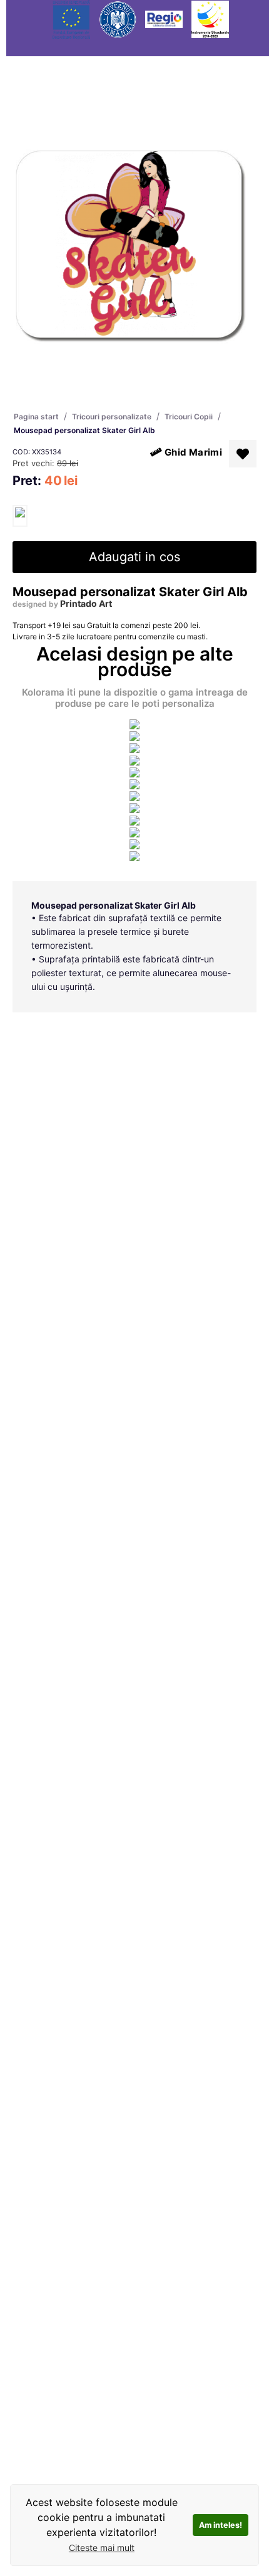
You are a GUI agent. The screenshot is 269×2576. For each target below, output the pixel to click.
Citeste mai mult (102, 2548)
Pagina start (36, 417)
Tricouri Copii (189, 417)
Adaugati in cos (134, 557)
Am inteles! (221, 2525)
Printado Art (86, 603)
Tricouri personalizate (112, 417)
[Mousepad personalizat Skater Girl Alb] (20, 516)
